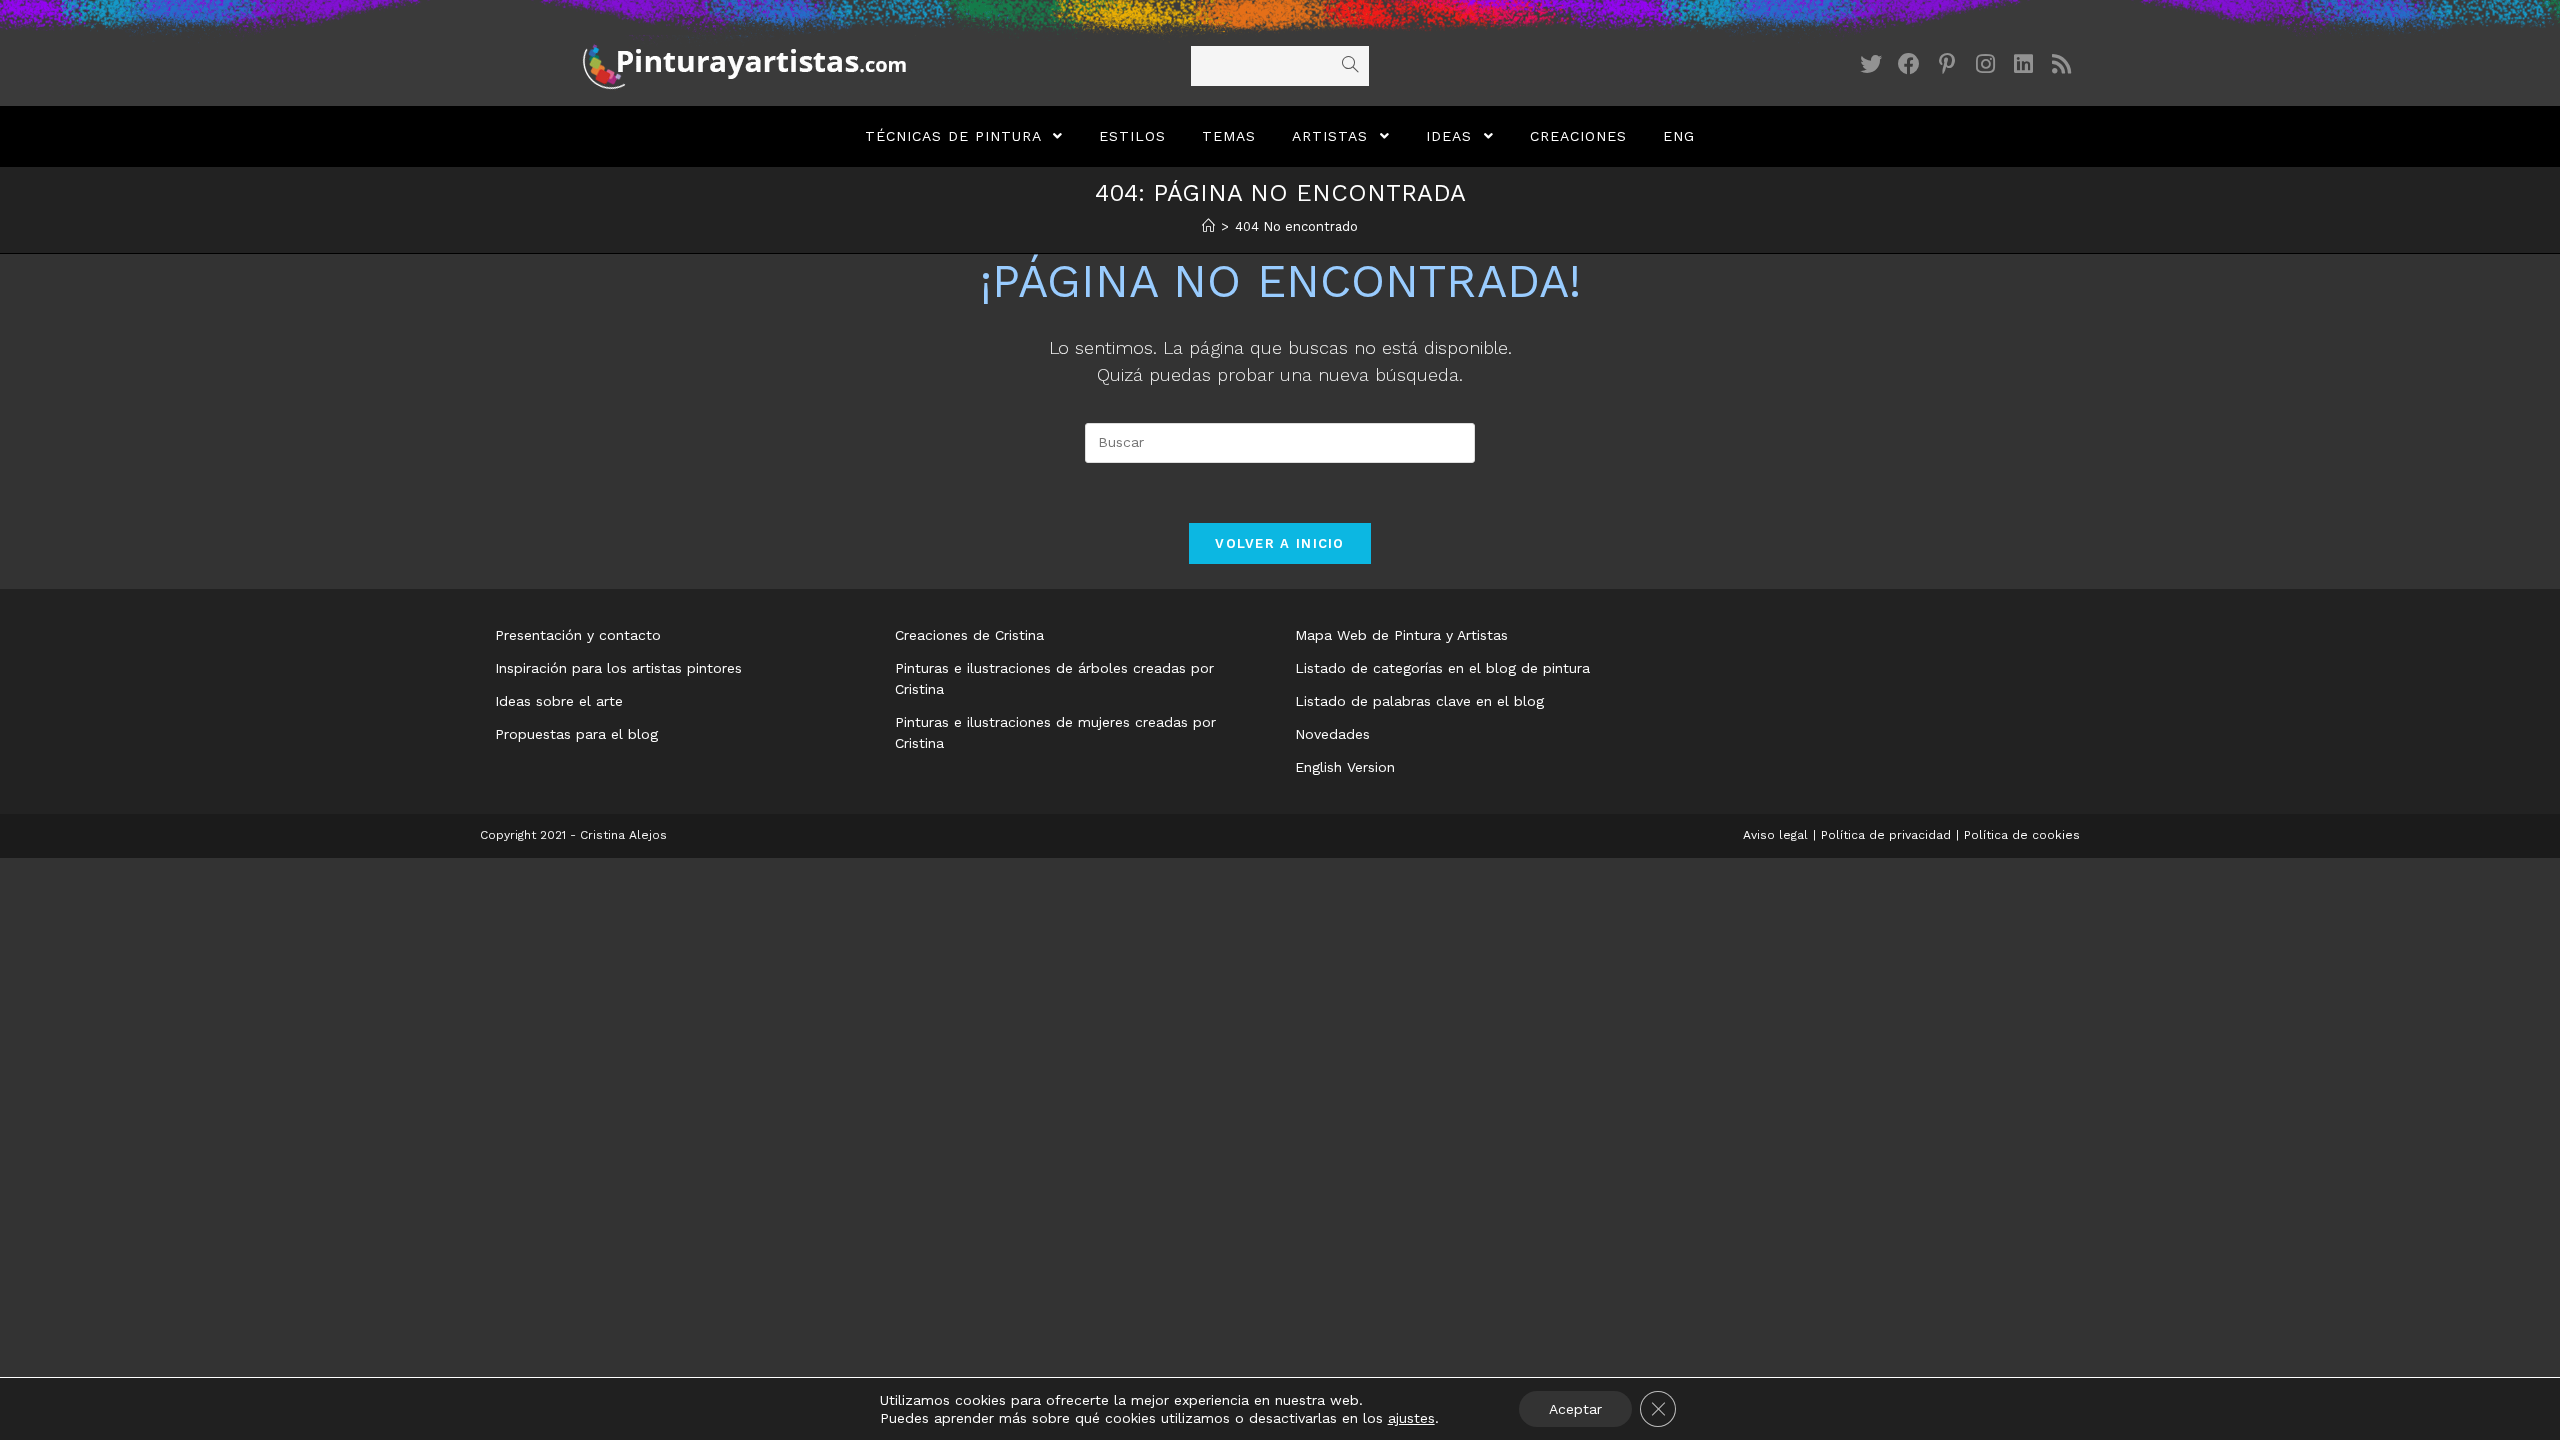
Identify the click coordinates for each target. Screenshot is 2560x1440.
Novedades (1332, 734)
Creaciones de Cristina (969, 635)
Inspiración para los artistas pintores (618, 668)
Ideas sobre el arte (559, 701)
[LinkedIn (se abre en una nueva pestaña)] (2023, 64)
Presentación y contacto (578, 635)
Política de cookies (2022, 835)
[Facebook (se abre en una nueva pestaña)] (1909, 64)
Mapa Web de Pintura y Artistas (1401, 635)
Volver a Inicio (1280, 543)
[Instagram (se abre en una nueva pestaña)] (1985, 64)
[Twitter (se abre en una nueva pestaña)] (1871, 64)
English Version (1345, 767)
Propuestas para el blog (576, 734)
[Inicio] (1208, 226)
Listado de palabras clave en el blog (1419, 701)
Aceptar (1575, 1409)
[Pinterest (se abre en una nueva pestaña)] (1947, 64)
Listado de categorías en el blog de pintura (1442, 668)
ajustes (1411, 1418)
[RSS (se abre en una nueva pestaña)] (2061, 64)
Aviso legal (1775, 835)
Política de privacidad (1886, 835)
